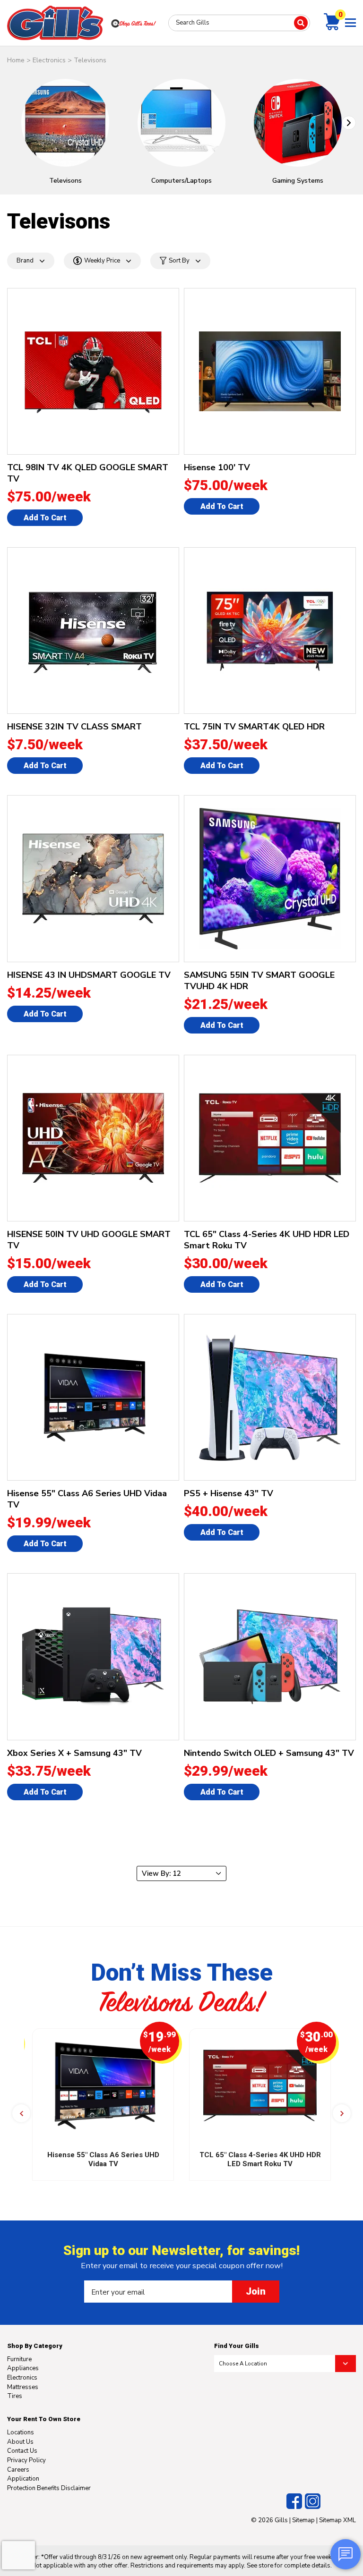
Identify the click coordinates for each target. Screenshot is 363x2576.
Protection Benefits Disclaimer (49, 2488)
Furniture (19, 2359)
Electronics (49, 60)
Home (16, 60)
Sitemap (303, 2520)
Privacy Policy (26, 2460)
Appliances (23, 2368)
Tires (15, 2396)
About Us (20, 2442)
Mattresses (23, 2387)
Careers (18, 2470)
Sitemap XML (337, 2520)
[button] (349, 123)
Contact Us (22, 2451)
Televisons (90, 60)
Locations (21, 2432)
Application (23, 2479)
